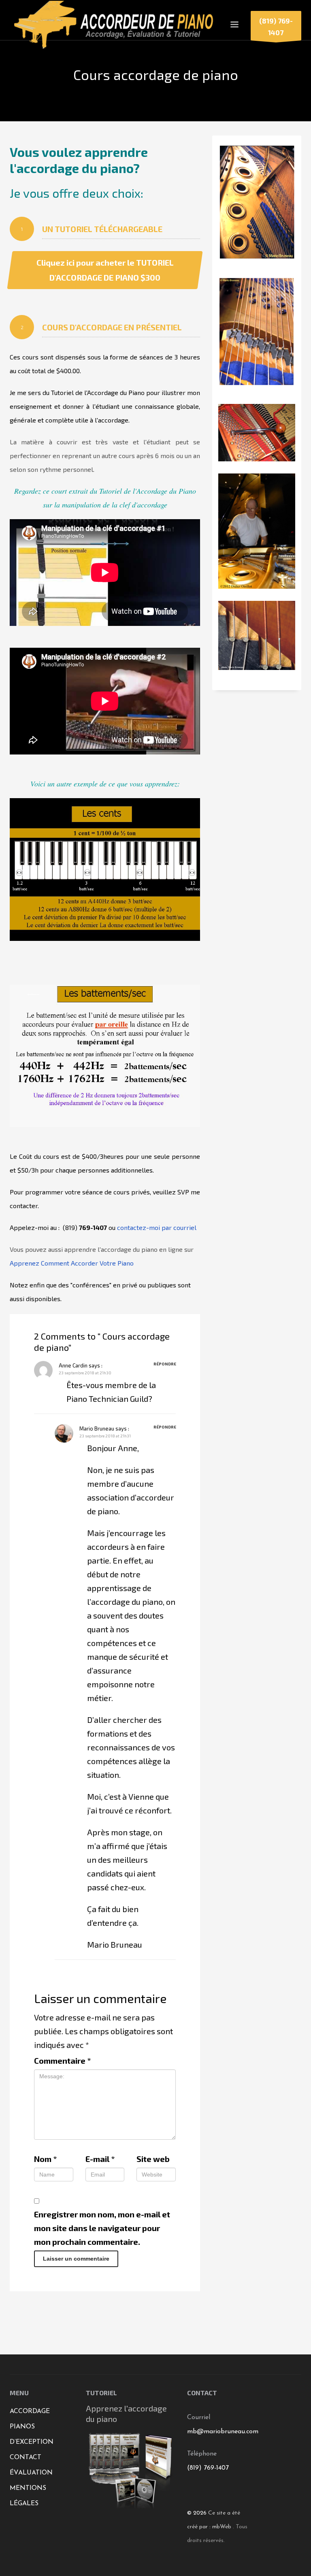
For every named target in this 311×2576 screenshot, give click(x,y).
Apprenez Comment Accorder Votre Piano (72, 1263)
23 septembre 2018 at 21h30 (85, 1373)
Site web (153, 2159)
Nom (46, 2159)
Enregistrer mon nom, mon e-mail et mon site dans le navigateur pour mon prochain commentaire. (102, 2228)
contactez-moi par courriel (157, 1227)
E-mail (100, 2159)
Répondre (165, 1364)
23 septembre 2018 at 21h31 (105, 1436)
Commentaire (63, 2060)
